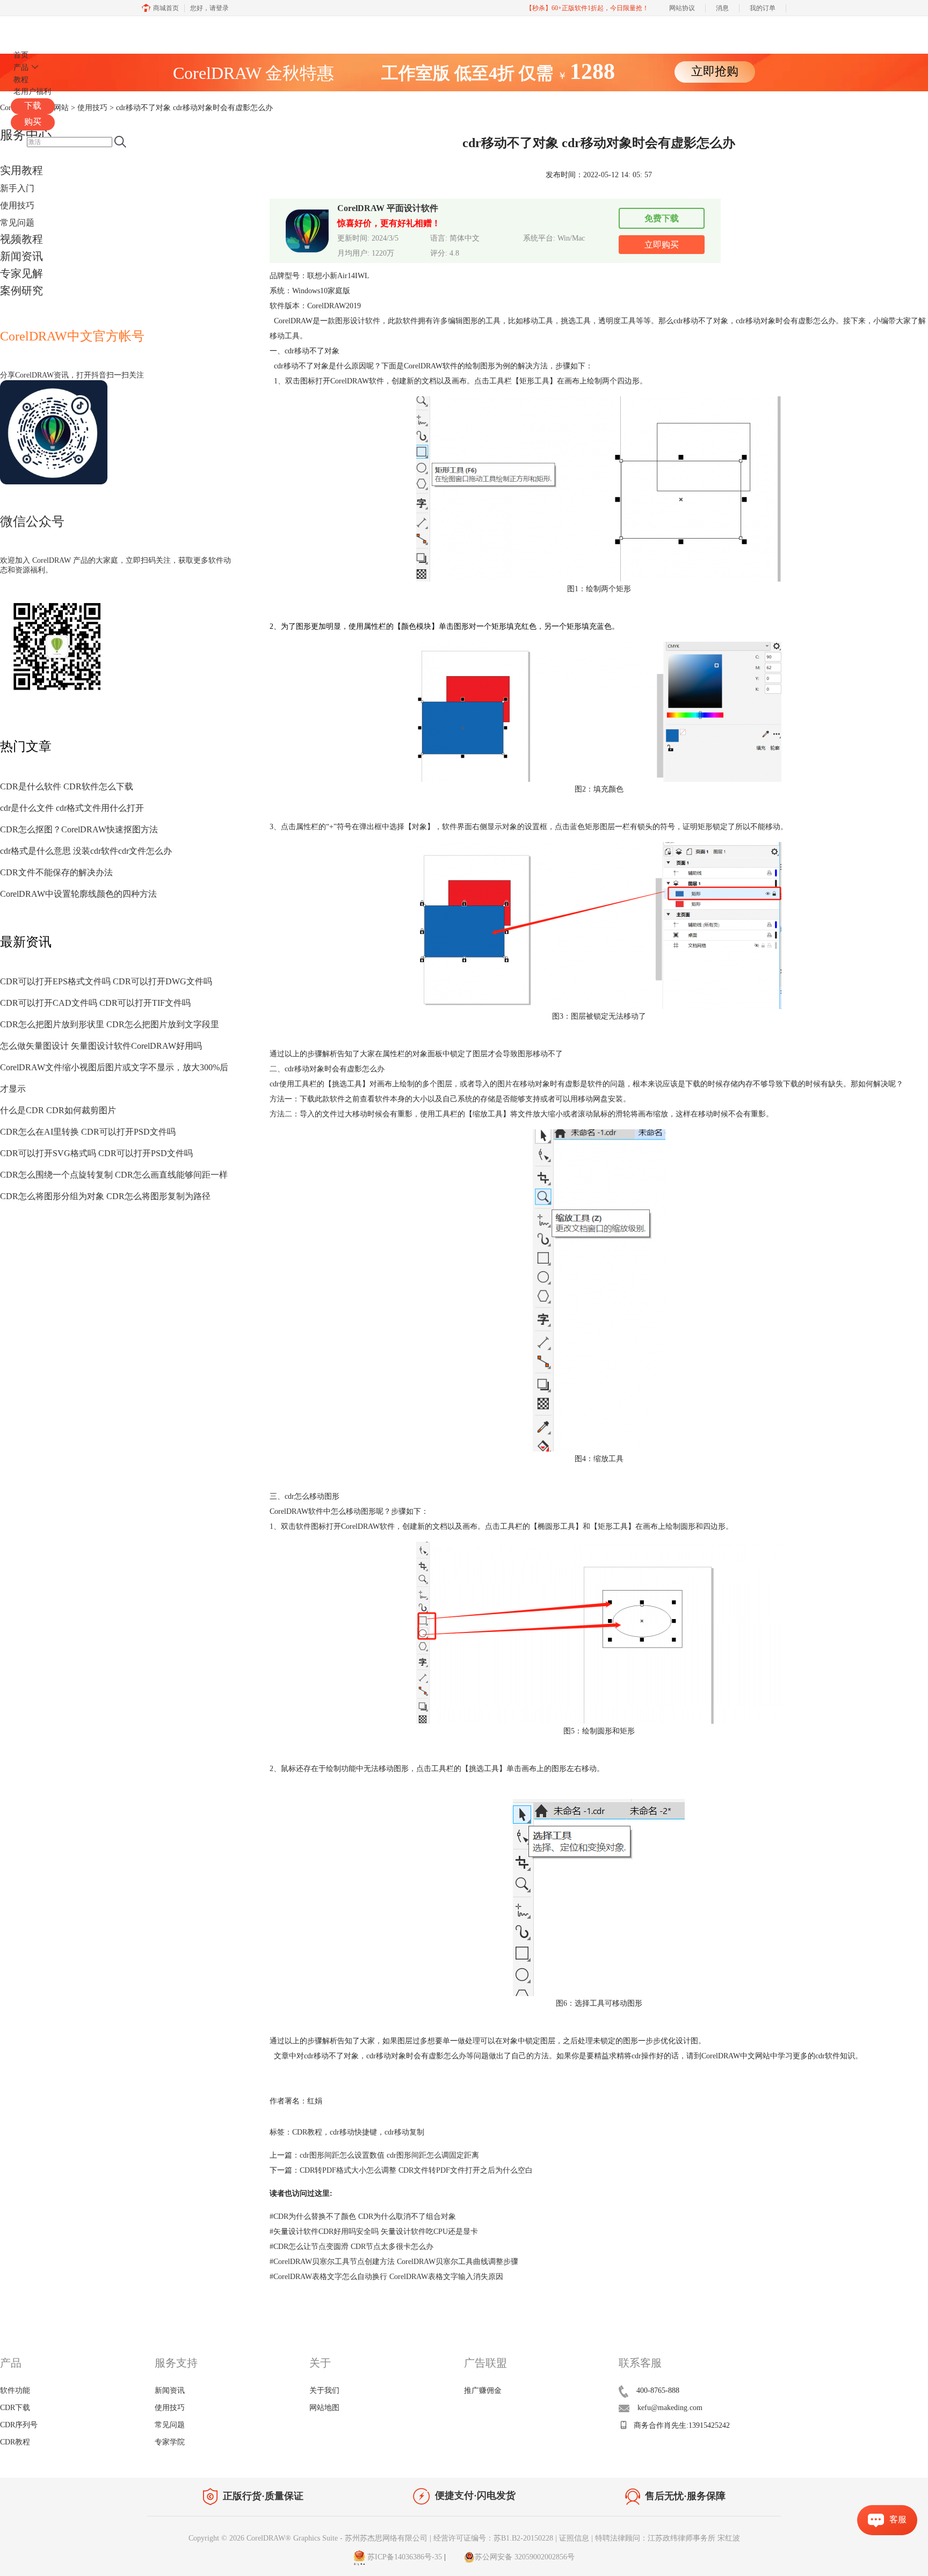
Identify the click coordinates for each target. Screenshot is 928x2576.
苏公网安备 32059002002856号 (525, 2557)
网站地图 (324, 2408)
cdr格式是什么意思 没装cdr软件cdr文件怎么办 (86, 851)
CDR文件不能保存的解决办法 (56, 872)
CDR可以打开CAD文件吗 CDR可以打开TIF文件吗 (95, 1003)
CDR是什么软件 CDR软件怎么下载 (67, 786)
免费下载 (662, 218)
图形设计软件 (358, 321)
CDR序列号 (19, 2425)
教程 (21, 80)
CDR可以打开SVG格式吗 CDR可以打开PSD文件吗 (96, 1153)
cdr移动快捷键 (353, 2132)
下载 (33, 106)
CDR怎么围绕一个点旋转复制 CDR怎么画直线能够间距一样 (114, 1175)
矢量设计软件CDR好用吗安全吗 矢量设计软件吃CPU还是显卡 (374, 2232)
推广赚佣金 (483, 2390)
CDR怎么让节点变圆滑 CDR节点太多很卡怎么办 (351, 2247)
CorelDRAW (42, 29)
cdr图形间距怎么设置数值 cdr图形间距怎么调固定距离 (389, 2155)
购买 (33, 122)
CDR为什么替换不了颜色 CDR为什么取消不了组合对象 (363, 2216)
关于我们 (324, 2390)
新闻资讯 (21, 256)
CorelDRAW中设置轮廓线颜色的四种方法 (78, 894)
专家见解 (21, 273)
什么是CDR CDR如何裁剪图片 (58, 1110)
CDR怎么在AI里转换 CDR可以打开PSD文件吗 (88, 1132)
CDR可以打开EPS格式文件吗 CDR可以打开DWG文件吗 (106, 981)
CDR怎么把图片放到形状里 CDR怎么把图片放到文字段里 (110, 1024)
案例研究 (21, 291)
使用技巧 (17, 205)
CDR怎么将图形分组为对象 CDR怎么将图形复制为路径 (105, 1196)
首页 (21, 55)
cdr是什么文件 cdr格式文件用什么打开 (72, 808)
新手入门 (17, 188)
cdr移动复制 (404, 2132)
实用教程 (21, 170)
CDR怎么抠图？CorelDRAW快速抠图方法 (79, 829)
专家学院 (170, 2442)
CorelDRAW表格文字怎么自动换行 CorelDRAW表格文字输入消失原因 (386, 2277)
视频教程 (21, 239)
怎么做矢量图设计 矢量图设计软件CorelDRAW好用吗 (101, 1046)
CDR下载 (15, 2408)
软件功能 (15, 2390)
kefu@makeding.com (670, 2408)
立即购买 (662, 245)
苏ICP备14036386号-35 (404, 2557)
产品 (21, 67)
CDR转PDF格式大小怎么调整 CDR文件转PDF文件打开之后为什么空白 (416, 2170)
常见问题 (17, 223)
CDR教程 (307, 2132)
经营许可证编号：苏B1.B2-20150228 (493, 2538)
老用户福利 (32, 92)
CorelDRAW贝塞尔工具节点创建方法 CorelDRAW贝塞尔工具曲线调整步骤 (394, 2262)
